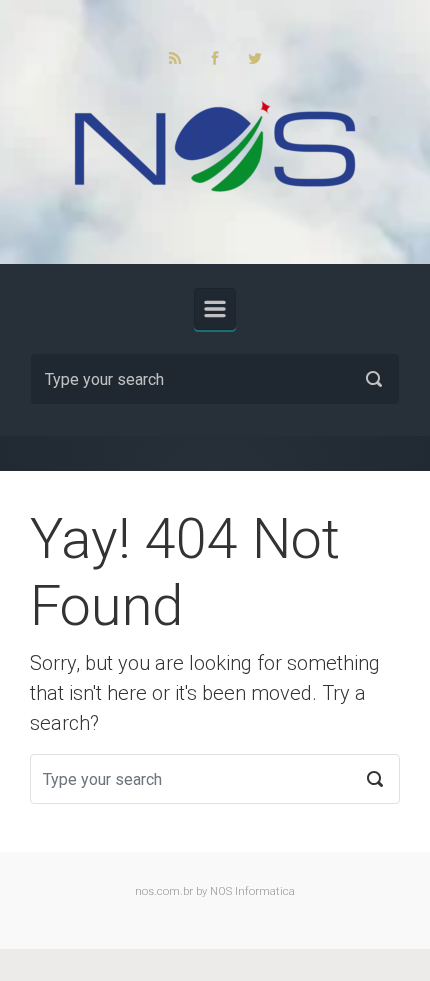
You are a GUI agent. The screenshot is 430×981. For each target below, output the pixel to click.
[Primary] (215, 309)
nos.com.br (164, 891)
